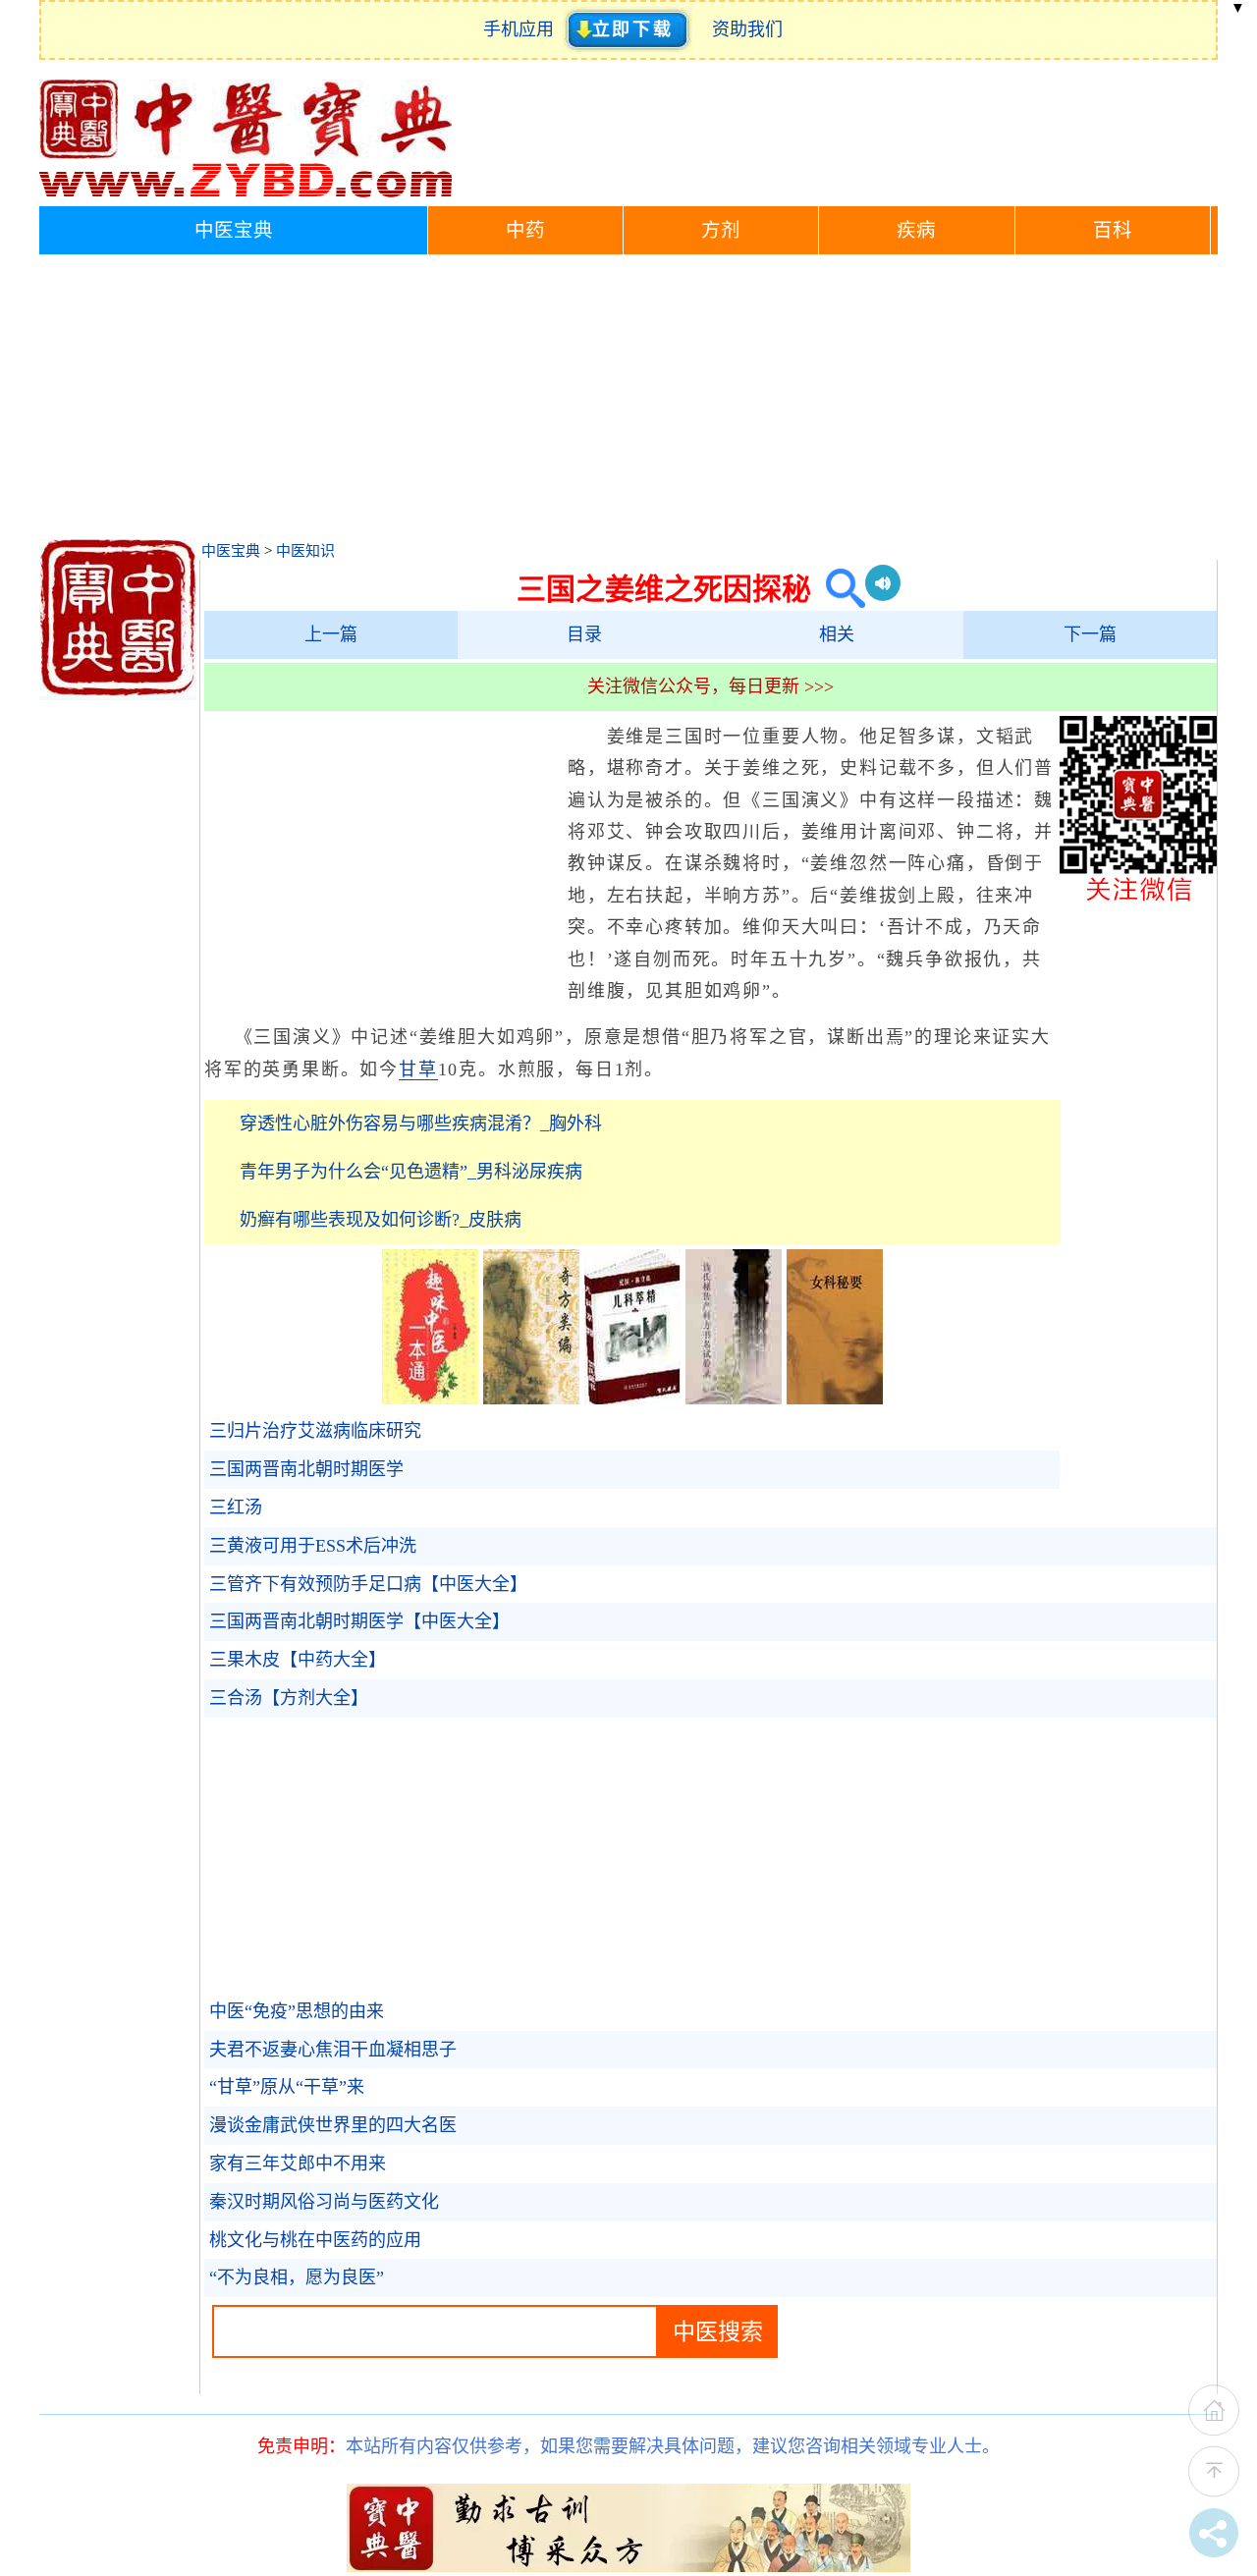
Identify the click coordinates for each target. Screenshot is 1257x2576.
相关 (837, 634)
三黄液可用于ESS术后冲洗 (313, 1546)
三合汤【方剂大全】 (289, 1698)
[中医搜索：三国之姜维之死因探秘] (838, 589)
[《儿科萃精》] (632, 1398)
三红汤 (236, 1507)
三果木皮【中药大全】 (298, 1660)
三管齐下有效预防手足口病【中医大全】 (368, 1584)
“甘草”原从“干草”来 (287, 2087)
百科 (1113, 230)
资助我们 (747, 29)
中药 (525, 230)
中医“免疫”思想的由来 (297, 2011)
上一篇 (331, 634)
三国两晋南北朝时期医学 (306, 1469)
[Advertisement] (628, 402)
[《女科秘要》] (835, 1398)
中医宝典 (234, 230)
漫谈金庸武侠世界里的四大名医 (333, 2125)
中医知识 (305, 551)
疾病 (916, 230)
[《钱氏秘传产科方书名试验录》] (734, 1398)
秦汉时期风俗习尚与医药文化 (324, 2202)
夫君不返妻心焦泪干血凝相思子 (333, 2050)
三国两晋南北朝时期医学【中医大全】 (359, 1621)
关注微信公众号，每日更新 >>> (710, 686)
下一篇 (1090, 634)
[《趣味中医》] (430, 1398)
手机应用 (523, 29)
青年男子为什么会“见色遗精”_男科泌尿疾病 (411, 1172)
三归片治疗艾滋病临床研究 (315, 1431)
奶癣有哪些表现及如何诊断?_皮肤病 (381, 1220)
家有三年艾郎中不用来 (298, 2164)
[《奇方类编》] (531, 1398)
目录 (584, 634)
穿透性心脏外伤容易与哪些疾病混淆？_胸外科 (421, 1124)
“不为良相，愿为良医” (297, 2277)
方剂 (721, 230)
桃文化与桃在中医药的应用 (315, 2240)
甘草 (418, 1069)
